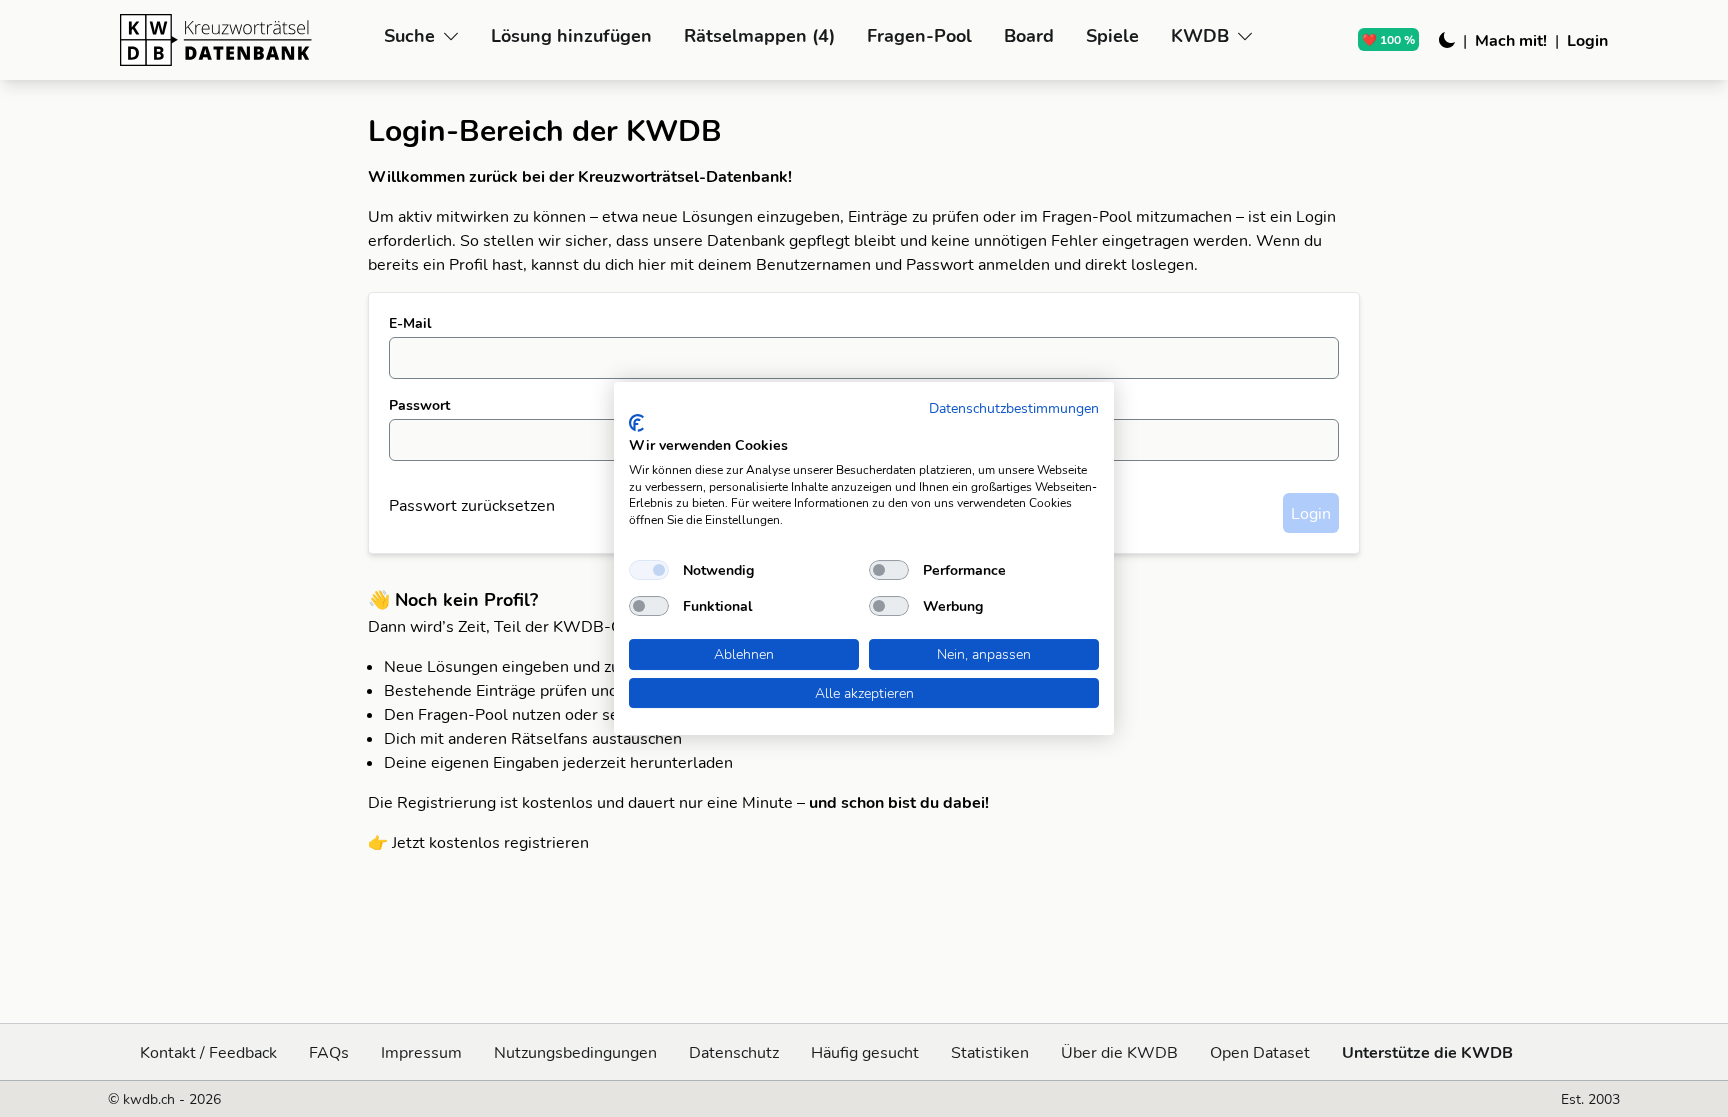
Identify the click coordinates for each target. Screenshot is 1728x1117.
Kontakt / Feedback (208, 1052)
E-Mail (410, 323)
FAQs (329, 1052)
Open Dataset (1260, 1052)
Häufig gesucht (865, 1052)
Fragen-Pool (919, 35)
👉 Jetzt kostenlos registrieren (478, 842)
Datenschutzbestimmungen (1014, 407)
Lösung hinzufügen (571, 35)
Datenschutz (734, 1052)
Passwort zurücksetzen (472, 505)
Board (1029, 35)
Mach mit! (1511, 40)
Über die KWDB (1119, 1052)
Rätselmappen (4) (759, 35)
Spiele (1112, 35)
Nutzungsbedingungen (575, 1052)
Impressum (421, 1052)
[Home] (244, 40)
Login (1587, 40)
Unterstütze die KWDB (1427, 1052)
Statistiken (990, 1052)
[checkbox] (649, 570)
